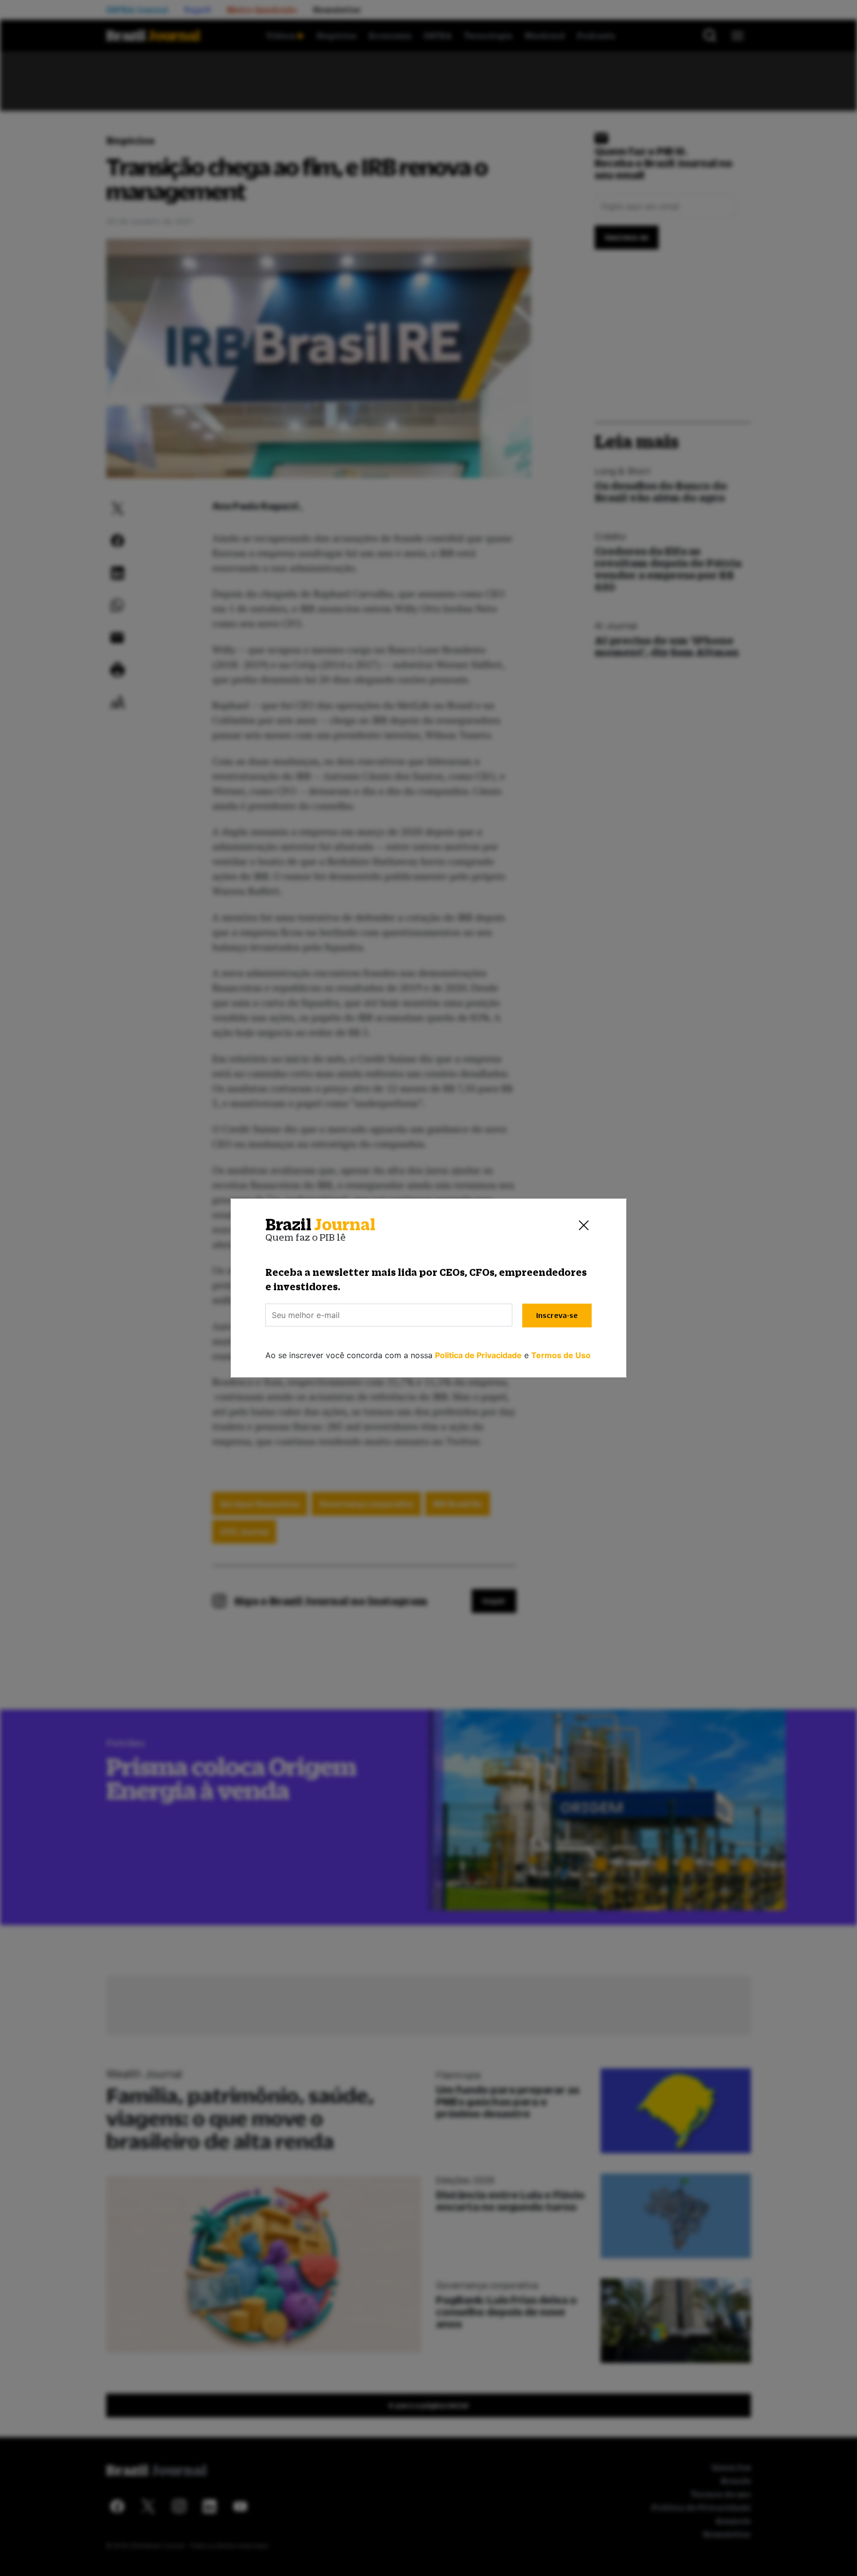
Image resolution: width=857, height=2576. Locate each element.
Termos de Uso (561, 1355)
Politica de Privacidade (478, 1355)
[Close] (584, 1225)
